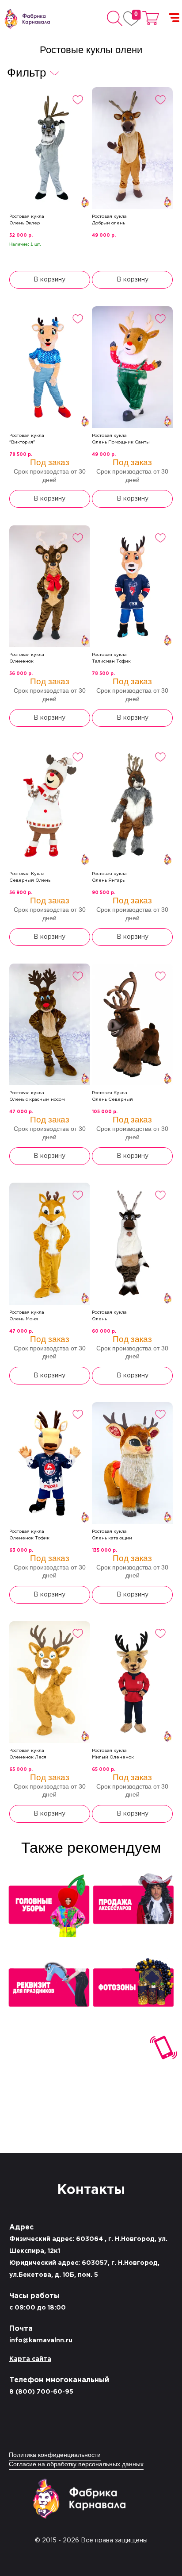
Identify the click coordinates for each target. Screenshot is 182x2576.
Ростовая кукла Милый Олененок (113, 1754)
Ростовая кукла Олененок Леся (28, 1754)
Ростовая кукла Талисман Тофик (111, 658)
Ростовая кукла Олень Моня (27, 1316)
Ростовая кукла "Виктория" (27, 439)
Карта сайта (30, 2359)
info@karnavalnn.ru (41, 2341)
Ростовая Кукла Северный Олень (30, 877)
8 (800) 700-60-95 (41, 2392)
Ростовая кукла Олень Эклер (27, 220)
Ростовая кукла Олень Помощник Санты (121, 439)
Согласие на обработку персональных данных (76, 2465)
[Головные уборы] (49, 1908)
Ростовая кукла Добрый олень (109, 220)
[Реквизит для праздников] (49, 1992)
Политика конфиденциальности (55, 2455)
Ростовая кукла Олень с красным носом (37, 1096)
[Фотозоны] (133, 1992)
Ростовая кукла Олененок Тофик (29, 1535)
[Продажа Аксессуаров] (133, 1908)
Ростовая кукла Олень (109, 1316)
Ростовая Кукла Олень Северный (112, 1096)
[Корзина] (151, 18)
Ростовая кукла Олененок (27, 658)
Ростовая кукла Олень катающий (112, 1535)
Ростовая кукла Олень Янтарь (109, 877)
